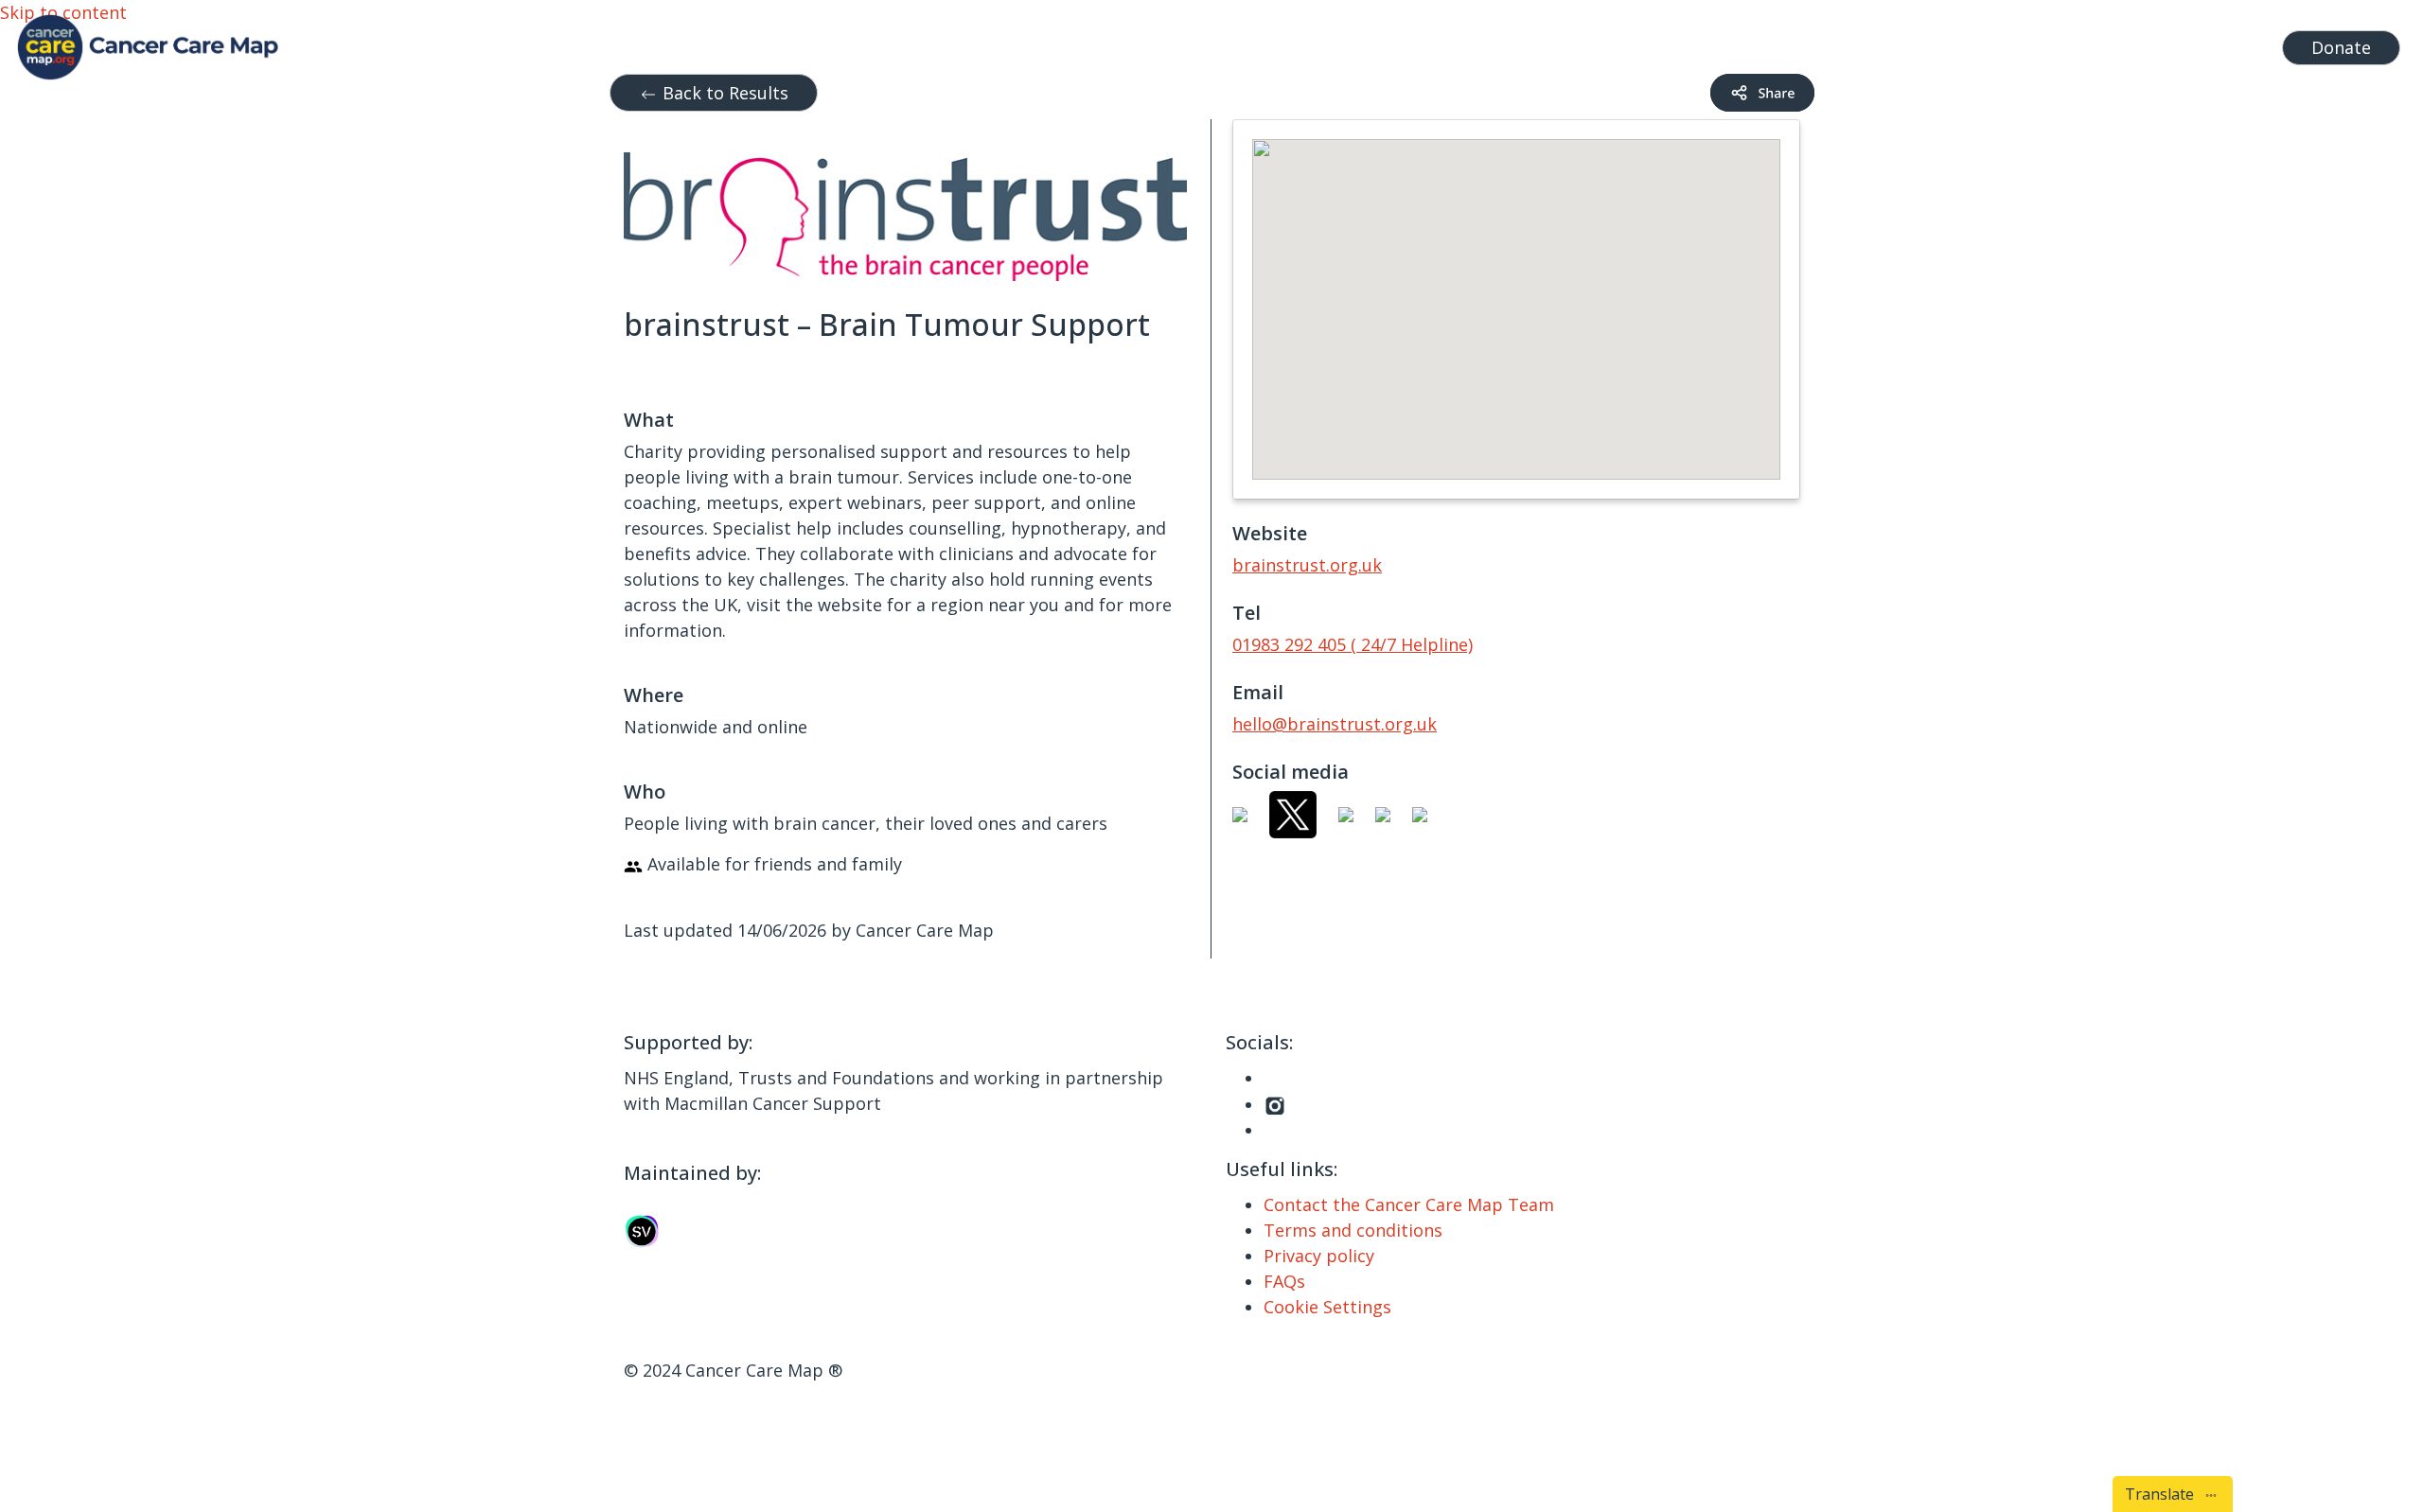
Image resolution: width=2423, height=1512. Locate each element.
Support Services (1665, 43)
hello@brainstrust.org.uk (1335, 724)
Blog (1921, 43)
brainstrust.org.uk (1307, 565)
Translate (2163, 1494)
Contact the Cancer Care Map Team (1409, 1204)
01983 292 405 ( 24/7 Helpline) (1353, 644)
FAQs (1284, 1281)
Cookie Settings (1327, 1307)
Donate (2341, 47)
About (1982, 43)
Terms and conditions (1353, 1230)
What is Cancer (1826, 43)
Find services (2214, 43)
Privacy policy (1319, 1256)
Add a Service (2093, 43)
